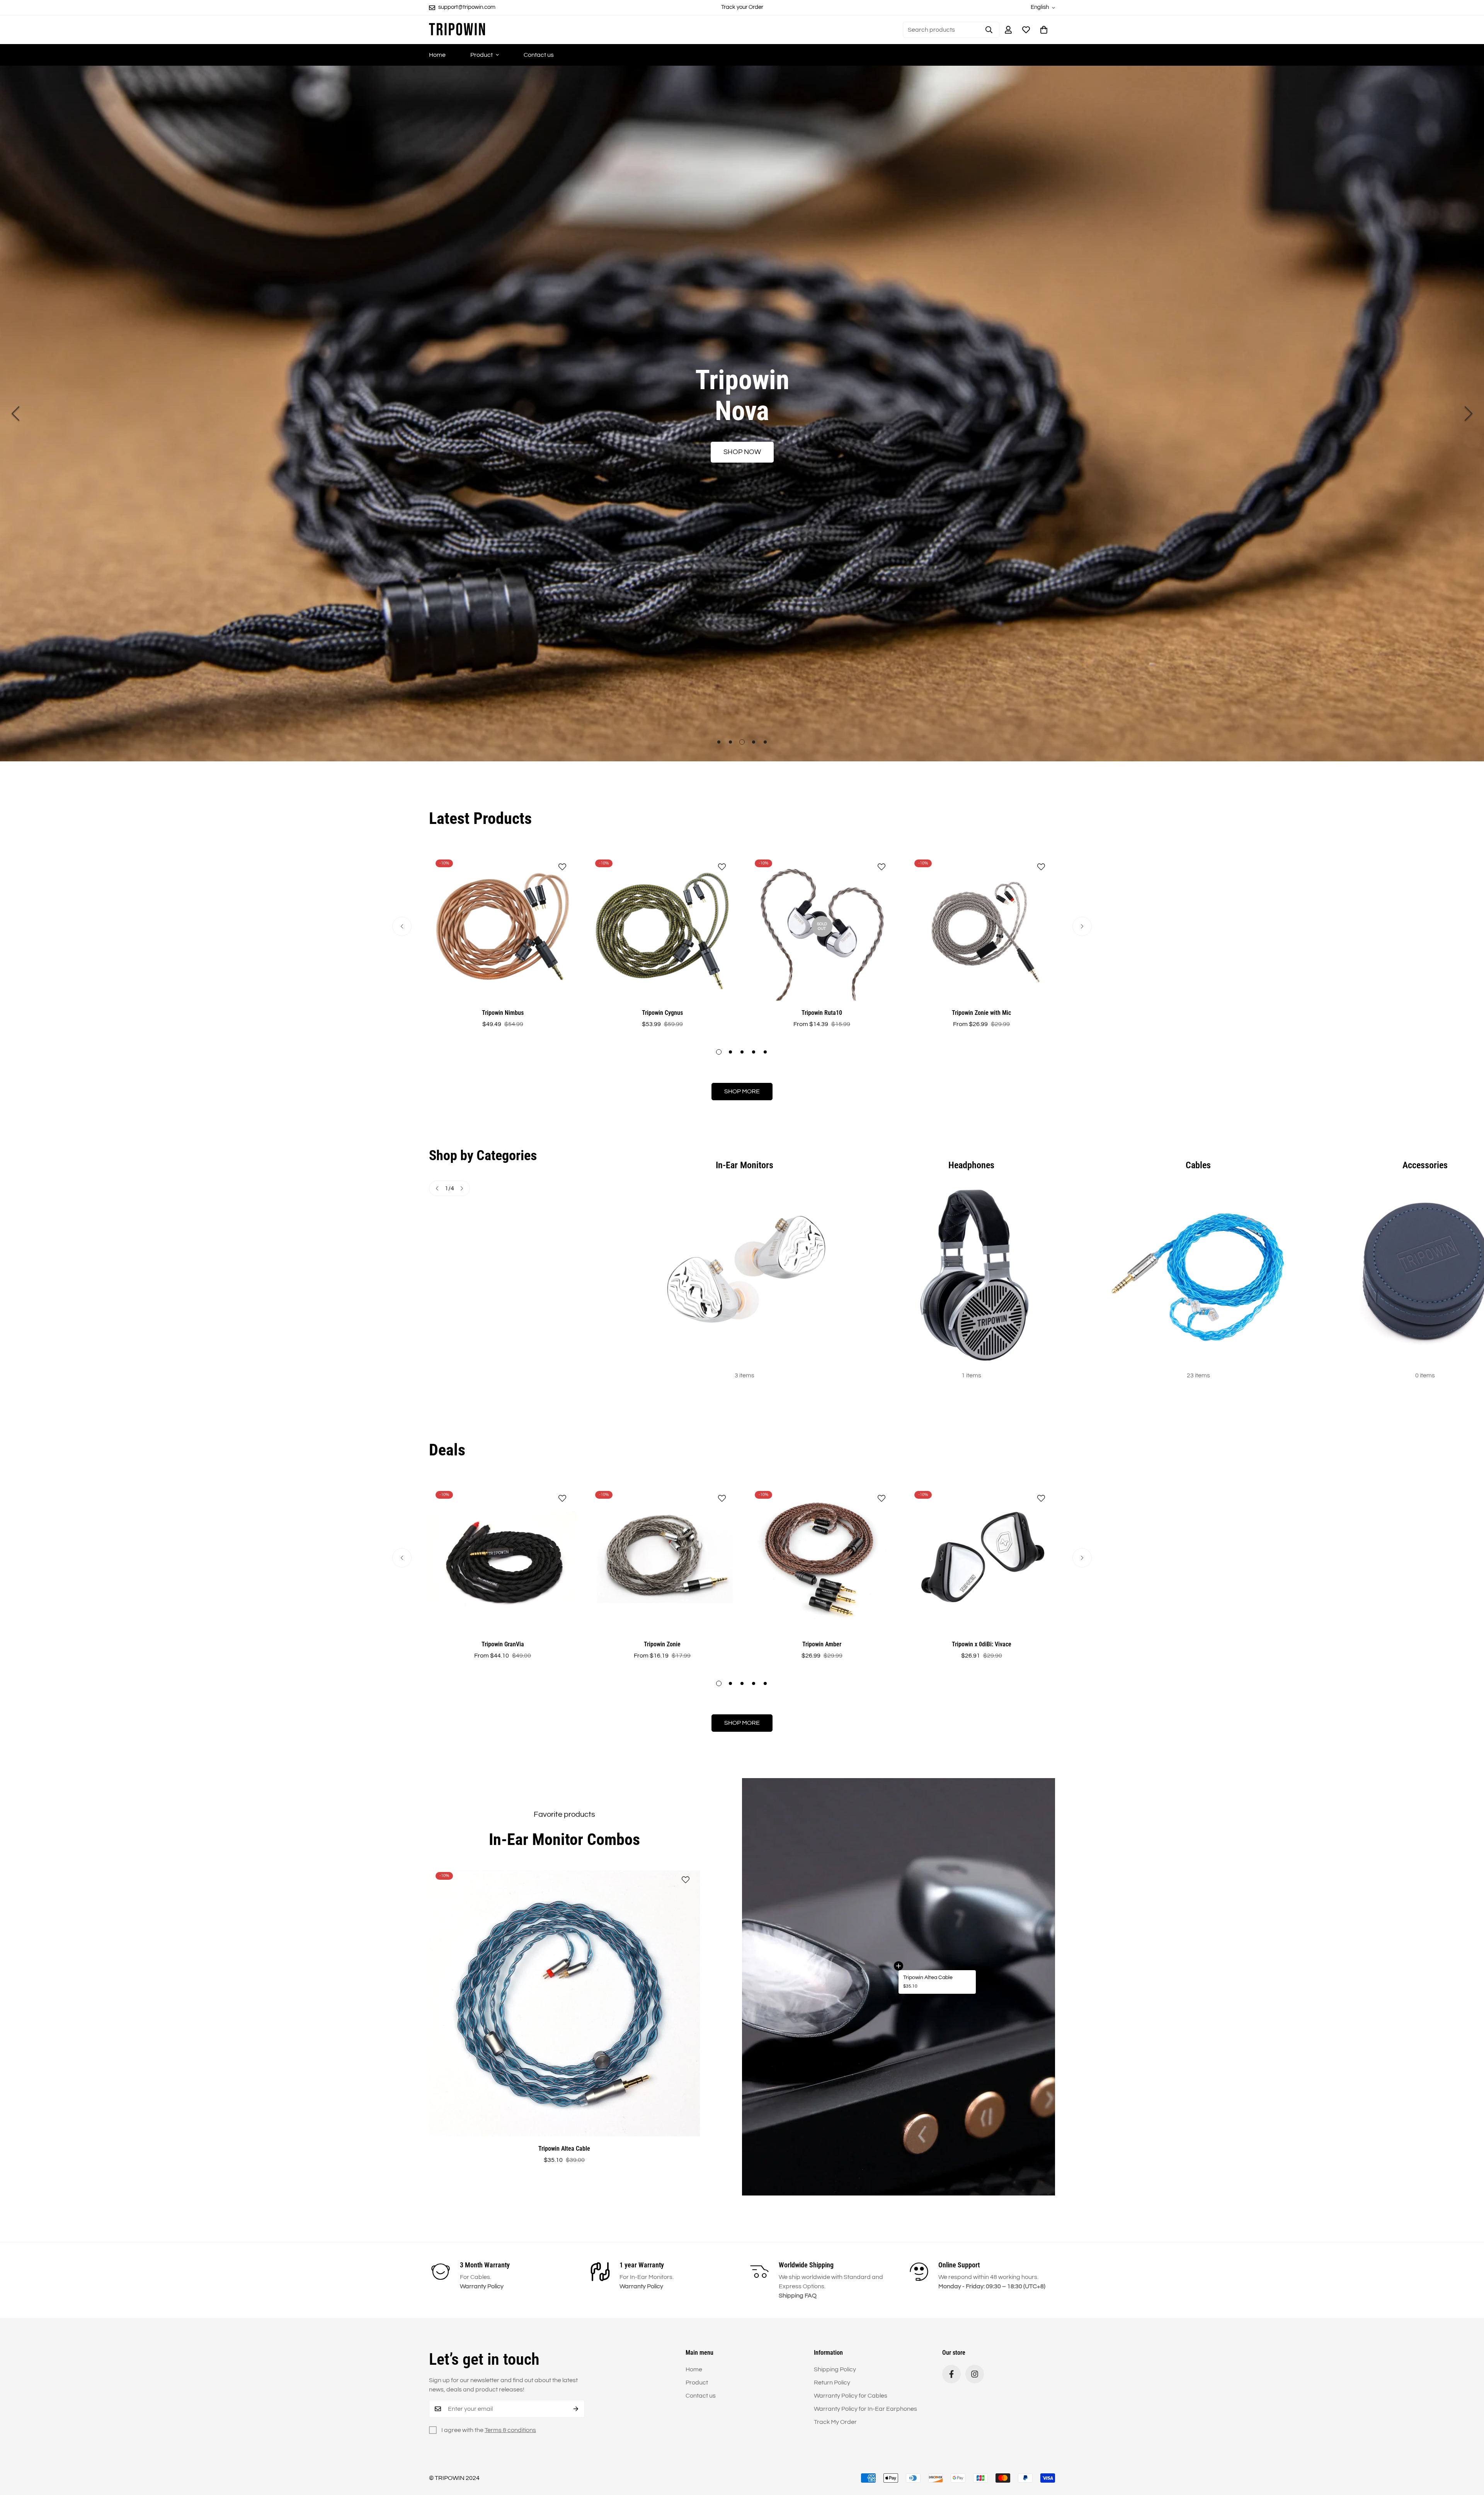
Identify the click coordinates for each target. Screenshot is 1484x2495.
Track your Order (742, 7)
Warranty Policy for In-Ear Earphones (865, 2409)
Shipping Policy (835, 2369)
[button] (1044, 30)
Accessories (1425, 1165)
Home (437, 55)
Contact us (539, 55)
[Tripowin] (457, 30)
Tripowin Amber (822, 1644)
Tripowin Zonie (662, 1644)
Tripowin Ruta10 (822, 1013)
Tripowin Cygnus (662, 1013)
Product (482, 55)
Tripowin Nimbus (503, 1013)
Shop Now (742, 452)
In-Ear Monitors (745, 1165)
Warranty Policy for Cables (851, 2396)
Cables (1198, 1165)
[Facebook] (951, 2374)
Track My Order (835, 2422)
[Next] (1469, 414)
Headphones (971, 1165)
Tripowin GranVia (503, 1644)
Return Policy (832, 2383)
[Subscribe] (576, 2409)
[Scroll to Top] (1469, 2453)
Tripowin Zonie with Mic (981, 1013)
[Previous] (15, 414)
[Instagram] (975, 2374)
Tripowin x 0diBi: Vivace (982, 1644)
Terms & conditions (510, 2430)
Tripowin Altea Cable (928, 1978)
